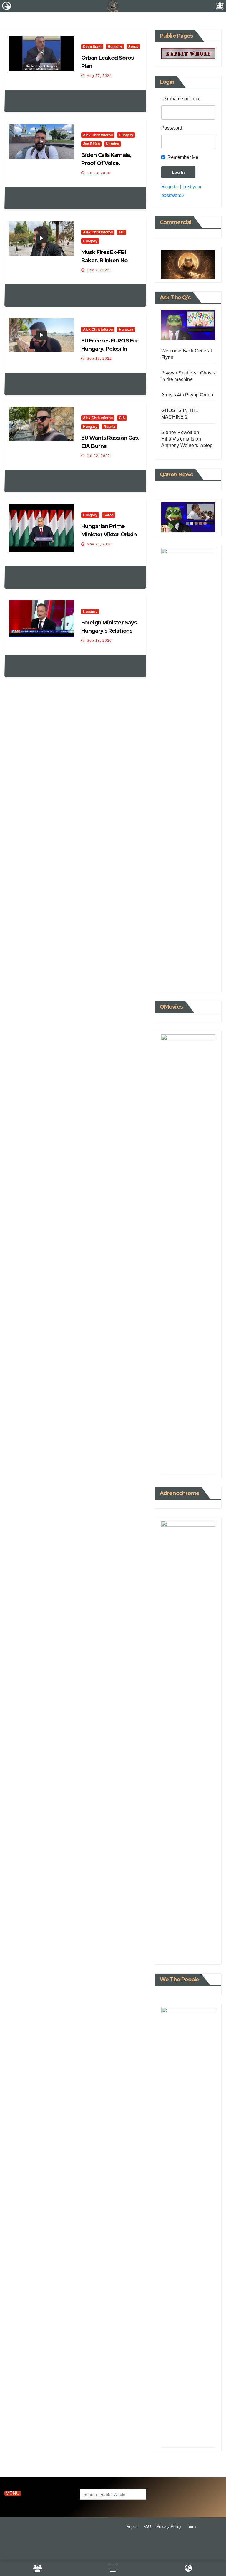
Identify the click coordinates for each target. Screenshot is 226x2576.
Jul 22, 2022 (98, 456)
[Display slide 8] (204, 1461)
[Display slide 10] (183, 1466)
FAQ (147, 2527)
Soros (133, 47)
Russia (109, 427)
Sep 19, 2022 (99, 359)
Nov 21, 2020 (99, 544)
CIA (122, 418)
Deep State (92, 47)
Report (132, 2527)
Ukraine (113, 144)
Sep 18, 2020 (99, 641)
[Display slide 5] (191, 1461)
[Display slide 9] (178, 1466)
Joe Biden (91, 144)
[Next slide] (207, 518)
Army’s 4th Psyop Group (187, 395)
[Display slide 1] (187, 524)
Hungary (115, 47)
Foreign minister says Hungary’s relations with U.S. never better (110, 631)
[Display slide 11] (187, 1466)
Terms (192, 2527)
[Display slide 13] (196, 1466)
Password (172, 128)
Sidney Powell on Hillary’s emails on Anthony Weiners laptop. (188, 439)
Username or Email (181, 99)
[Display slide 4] (186, 1461)
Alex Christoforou (98, 135)
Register (170, 187)
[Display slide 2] (192, 524)
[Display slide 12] (192, 1466)
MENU (13, 2493)
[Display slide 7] (199, 1461)
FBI (122, 232)
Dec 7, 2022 (98, 270)
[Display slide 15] (205, 1466)
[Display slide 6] (195, 1461)
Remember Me (183, 157)
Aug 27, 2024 (99, 76)
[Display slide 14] (201, 1466)
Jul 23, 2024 (98, 173)
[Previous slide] (169, 518)
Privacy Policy (169, 2527)
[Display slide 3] (196, 524)
